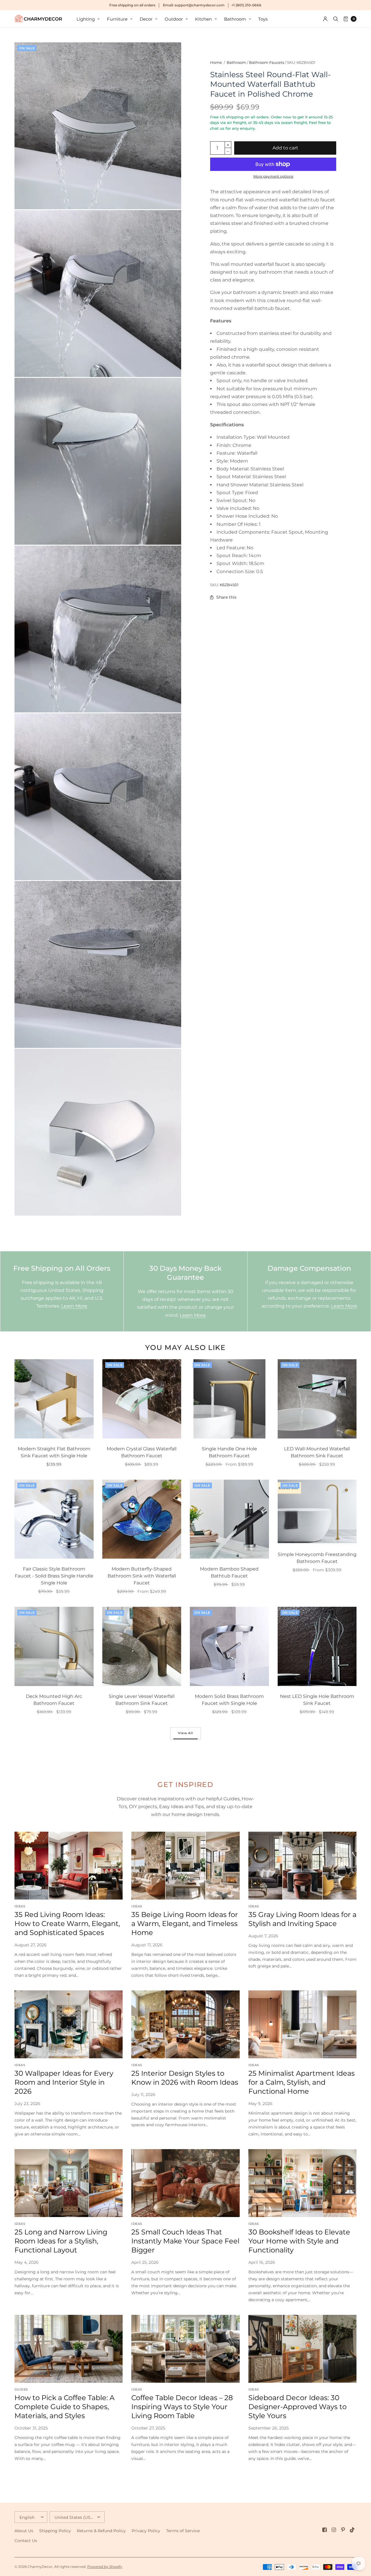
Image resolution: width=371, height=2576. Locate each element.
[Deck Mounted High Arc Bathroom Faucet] (54, 1646)
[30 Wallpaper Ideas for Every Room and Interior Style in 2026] (69, 2024)
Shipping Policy (55, 2531)
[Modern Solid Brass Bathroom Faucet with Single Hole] (229, 1646)
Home (216, 62)
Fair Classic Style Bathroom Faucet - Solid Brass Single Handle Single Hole (54, 1576)
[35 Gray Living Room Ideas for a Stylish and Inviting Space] (302, 1865)
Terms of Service (183, 2531)
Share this (226, 597)
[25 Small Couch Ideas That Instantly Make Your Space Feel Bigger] (185, 2183)
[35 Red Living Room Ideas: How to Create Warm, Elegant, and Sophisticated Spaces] (69, 1865)
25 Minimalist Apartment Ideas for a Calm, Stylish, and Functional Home (302, 2082)
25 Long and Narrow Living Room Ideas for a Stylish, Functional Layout (61, 2241)
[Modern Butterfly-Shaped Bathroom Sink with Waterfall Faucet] (142, 1519)
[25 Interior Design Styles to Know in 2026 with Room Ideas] (185, 2024)
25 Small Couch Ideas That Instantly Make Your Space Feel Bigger (185, 2241)
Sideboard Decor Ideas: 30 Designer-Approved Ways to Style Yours (298, 2407)
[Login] (325, 19)
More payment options (273, 176)
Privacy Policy (146, 2531)
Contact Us (26, 2541)
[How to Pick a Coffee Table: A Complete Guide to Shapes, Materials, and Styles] (69, 2349)
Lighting (86, 19)
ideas (20, 1906)
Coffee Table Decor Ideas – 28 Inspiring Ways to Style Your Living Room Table (182, 2407)
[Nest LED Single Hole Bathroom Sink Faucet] (317, 1646)
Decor (146, 19)
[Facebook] (325, 2530)
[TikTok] (352, 2530)
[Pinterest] (343, 2530)
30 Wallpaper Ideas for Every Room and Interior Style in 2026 (64, 2082)
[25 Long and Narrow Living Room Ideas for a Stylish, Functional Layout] (69, 2183)
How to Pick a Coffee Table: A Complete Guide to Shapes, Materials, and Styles (64, 2407)
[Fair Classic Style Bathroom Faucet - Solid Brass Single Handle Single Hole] (54, 1519)
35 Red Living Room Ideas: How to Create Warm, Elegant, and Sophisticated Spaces (67, 1924)
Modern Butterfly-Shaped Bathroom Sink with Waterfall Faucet (142, 1576)
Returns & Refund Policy (101, 2531)
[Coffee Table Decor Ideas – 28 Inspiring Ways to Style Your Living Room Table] (185, 2349)
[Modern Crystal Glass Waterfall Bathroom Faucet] (142, 1399)
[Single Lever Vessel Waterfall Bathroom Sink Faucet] (142, 1646)
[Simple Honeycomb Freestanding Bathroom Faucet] (317, 1512)
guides (21, 2389)
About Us (24, 2531)
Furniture (117, 19)
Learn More (74, 1306)
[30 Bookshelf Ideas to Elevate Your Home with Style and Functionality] (302, 2183)
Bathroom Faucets (267, 62)
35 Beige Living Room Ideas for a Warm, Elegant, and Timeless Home (185, 1924)
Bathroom (235, 19)
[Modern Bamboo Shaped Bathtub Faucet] (229, 1519)
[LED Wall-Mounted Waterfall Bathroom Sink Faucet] (317, 1399)
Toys (263, 19)
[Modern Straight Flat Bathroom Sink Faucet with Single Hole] (54, 1399)
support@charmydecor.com (200, 5)
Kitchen (203, 19)
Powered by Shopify (105, 2567)
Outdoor (174, 19)
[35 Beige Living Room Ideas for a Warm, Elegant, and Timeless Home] (185, 1865)
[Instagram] (334, 2530)
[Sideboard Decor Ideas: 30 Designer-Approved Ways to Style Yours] (302, 2349)
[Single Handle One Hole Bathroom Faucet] (229, 1399)
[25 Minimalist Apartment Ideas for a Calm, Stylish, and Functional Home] (302, 2024)
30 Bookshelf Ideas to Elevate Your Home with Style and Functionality (299, 2241)
